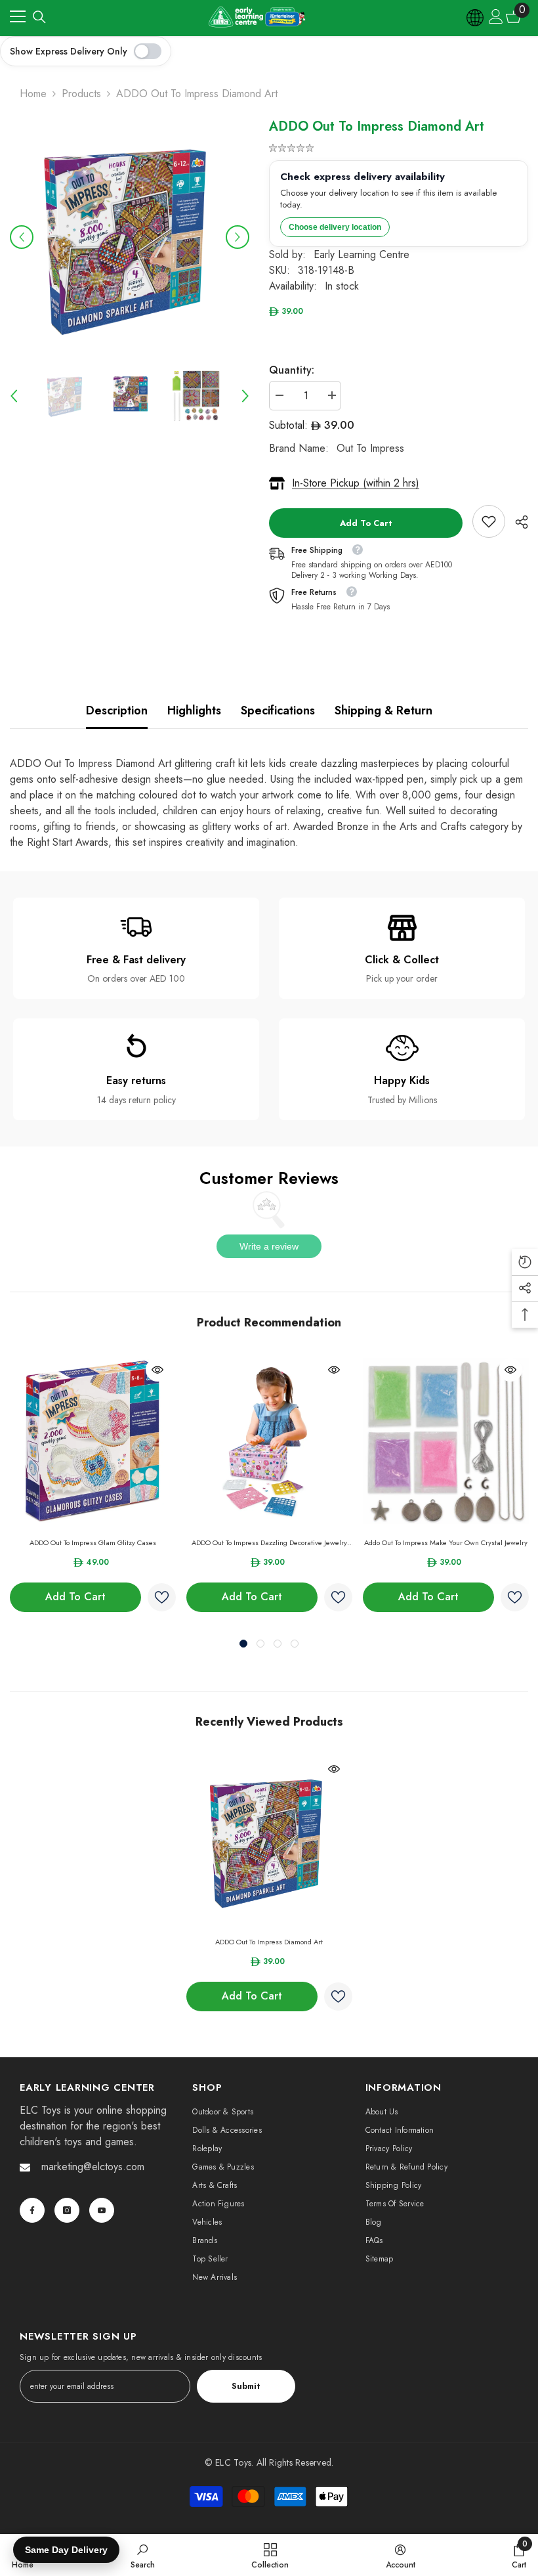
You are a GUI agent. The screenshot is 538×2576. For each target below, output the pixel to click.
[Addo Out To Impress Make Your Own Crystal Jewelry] (446, 1441)
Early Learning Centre (362, 254)
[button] (22, 237)
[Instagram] (67, 2210)
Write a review (269, 1246)
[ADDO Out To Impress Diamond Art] (269, 1840)
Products (81, 94)
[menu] (18, 16)
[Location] (476, 16)
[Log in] (496, 16)
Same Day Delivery (66, 2550)
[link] (489, 521)
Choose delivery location (335, 227)
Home (33, 94)
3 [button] (278, 1644)
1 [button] (243, 1644)
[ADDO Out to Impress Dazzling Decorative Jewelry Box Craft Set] (269, 1441)
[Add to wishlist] (162, 1597)
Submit (246, 2386)
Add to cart (366, 523)
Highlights (194, 710)
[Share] (517, 522)
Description (117, 710)
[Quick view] (157, 1370)
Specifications (278, 710)
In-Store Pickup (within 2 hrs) (356, 483)
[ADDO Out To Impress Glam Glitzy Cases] (93, 1441)
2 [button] (260, 1644)
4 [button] (295, 1644)
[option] (130, 237)
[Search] (39, 17)
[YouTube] (102, 2210)
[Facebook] (32, 2210)
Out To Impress (370, 448)
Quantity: (292, 370)
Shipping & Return (383, 710)
